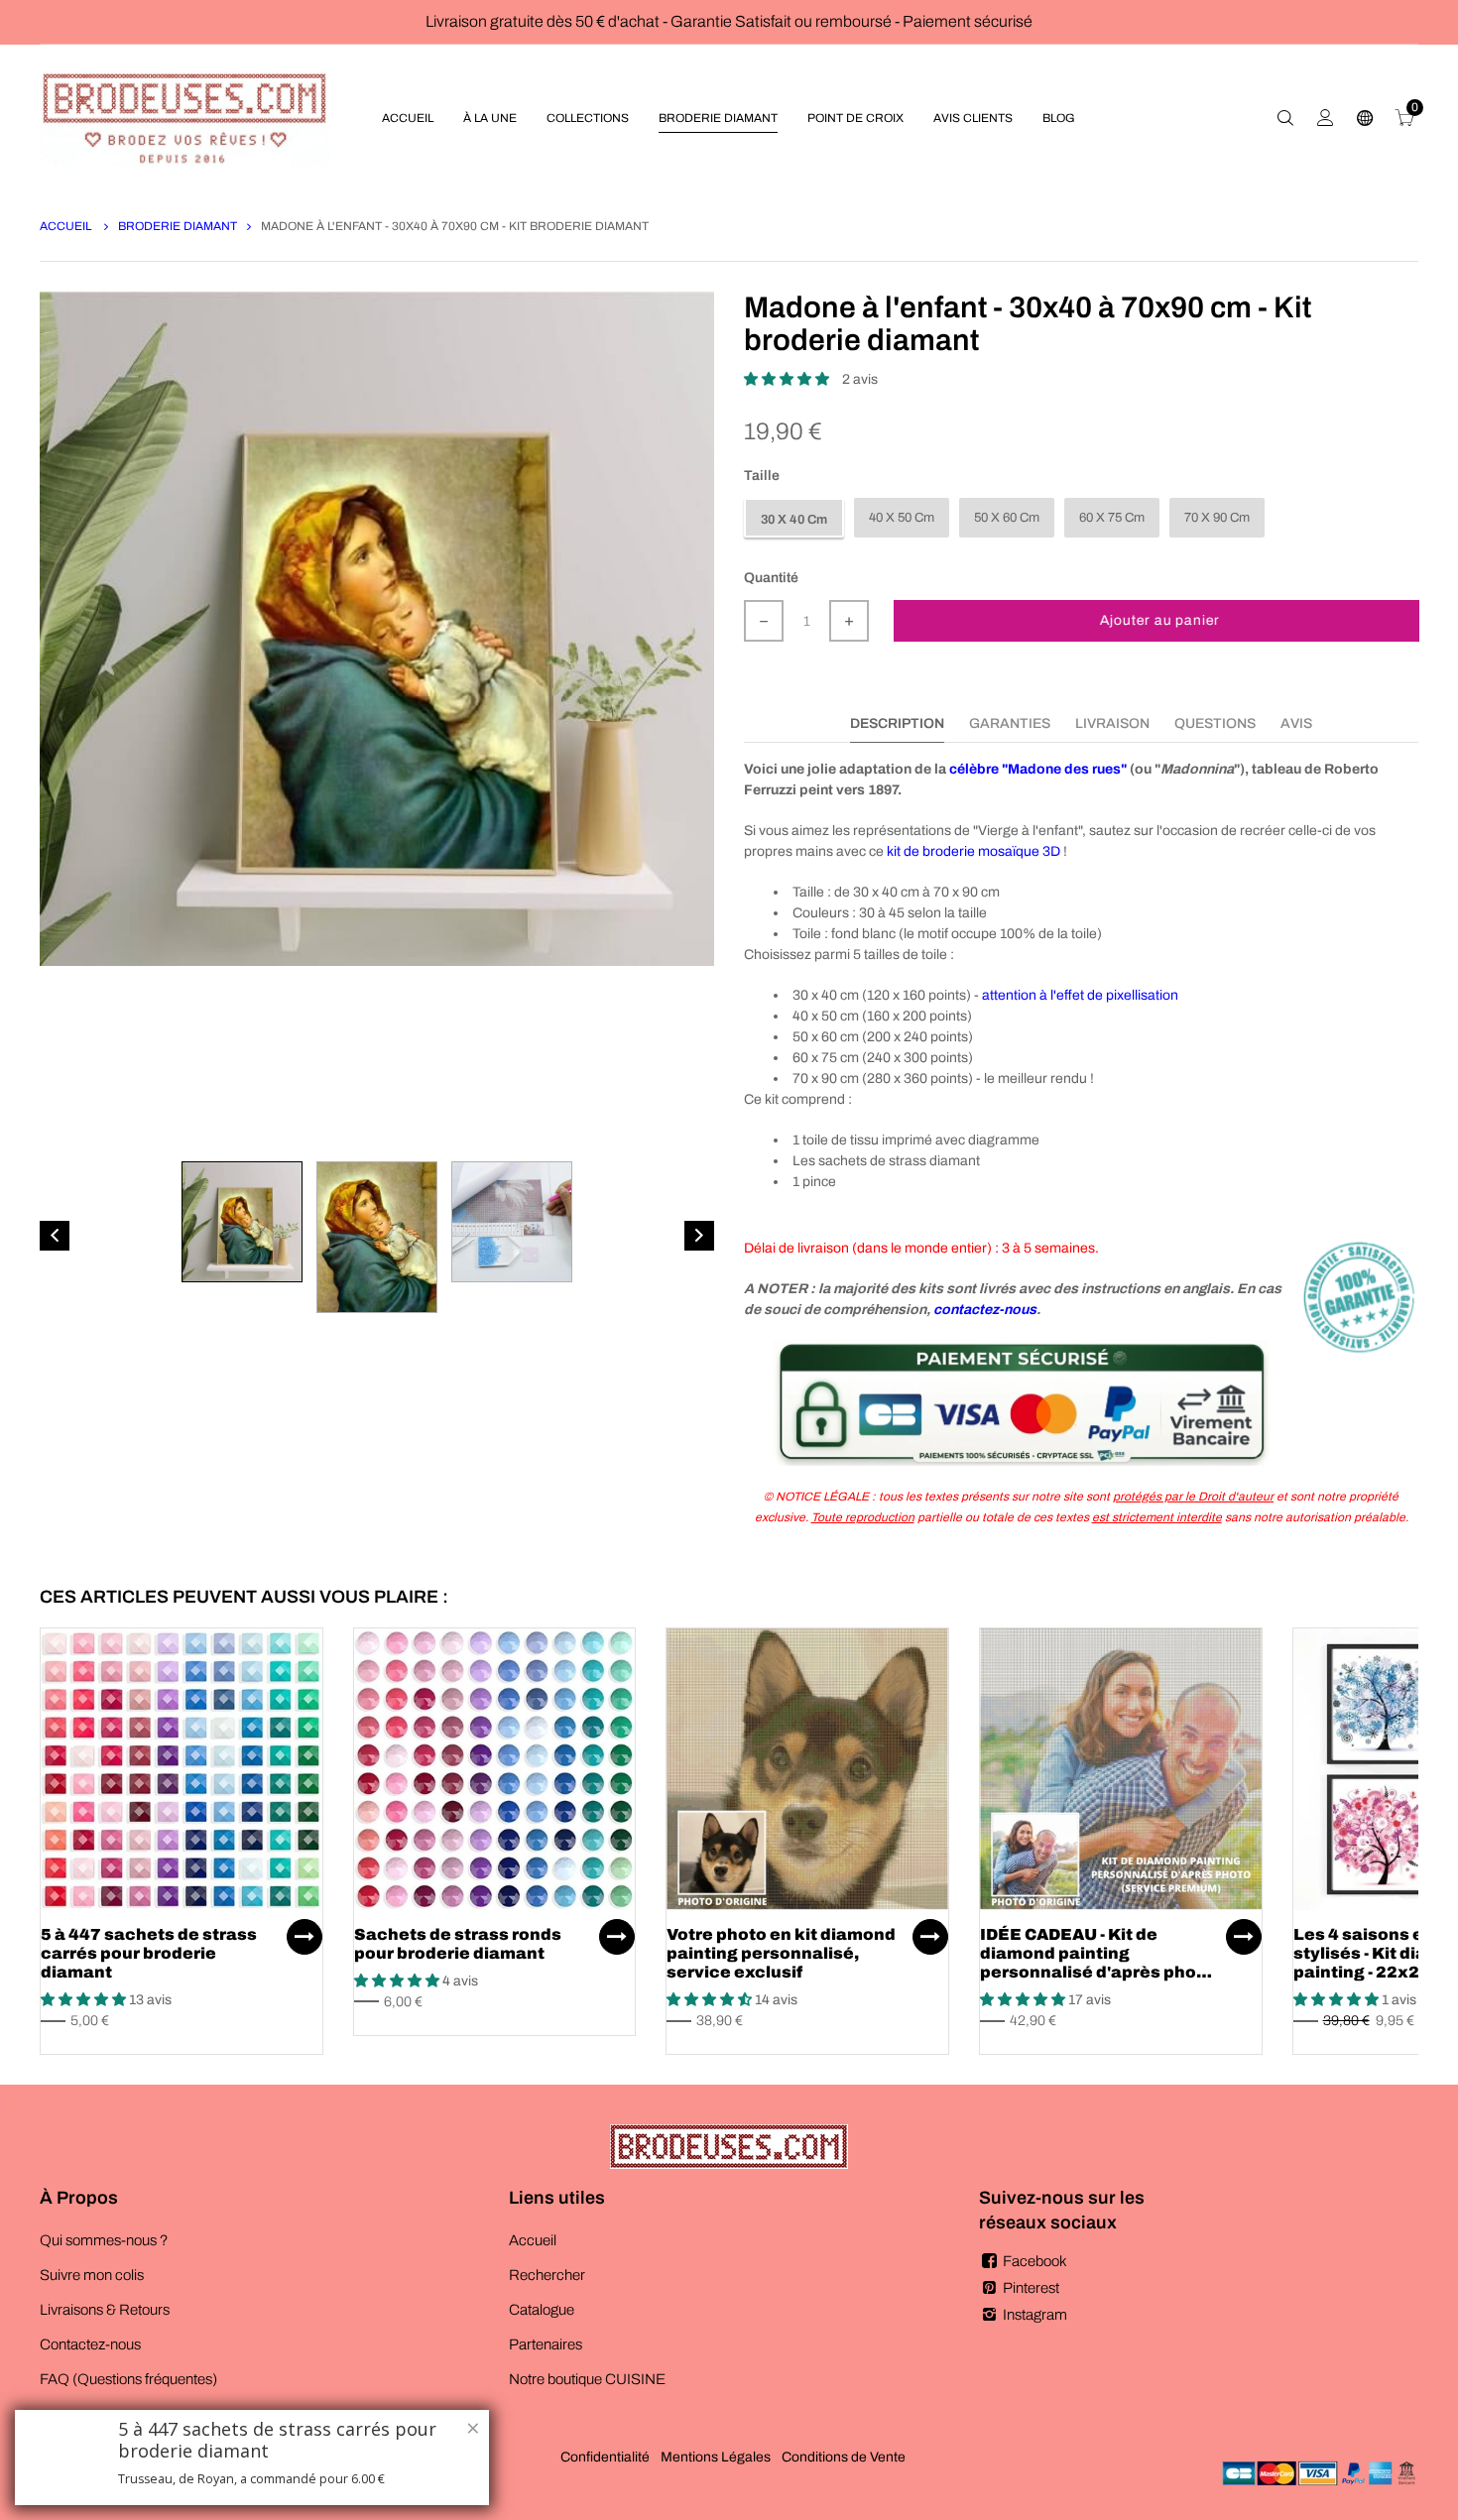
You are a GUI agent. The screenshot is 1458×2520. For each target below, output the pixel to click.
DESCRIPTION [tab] (897, 723)
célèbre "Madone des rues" (1038, 769)
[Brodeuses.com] (184, 118)
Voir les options (304, 1937)
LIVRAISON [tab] (1112, 723)
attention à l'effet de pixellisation (1080, 995)
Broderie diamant (178, 226)
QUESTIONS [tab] (1215, 723)
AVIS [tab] (1296, 723)
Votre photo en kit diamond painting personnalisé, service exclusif (781, 1953)
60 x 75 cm (1112, 518)
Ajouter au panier (1159, 620)
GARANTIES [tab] (1010, 723)
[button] (788, 379)
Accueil (67, 226)
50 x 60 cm (1007, 518)
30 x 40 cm (794, 520)
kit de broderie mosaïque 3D (973, 851)
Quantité (771, 578)
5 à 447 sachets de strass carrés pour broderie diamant (149, 1953)
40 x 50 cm (902, 518)
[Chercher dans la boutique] (1285, 118)
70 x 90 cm (1217, 518)
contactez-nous (985, 1310)
